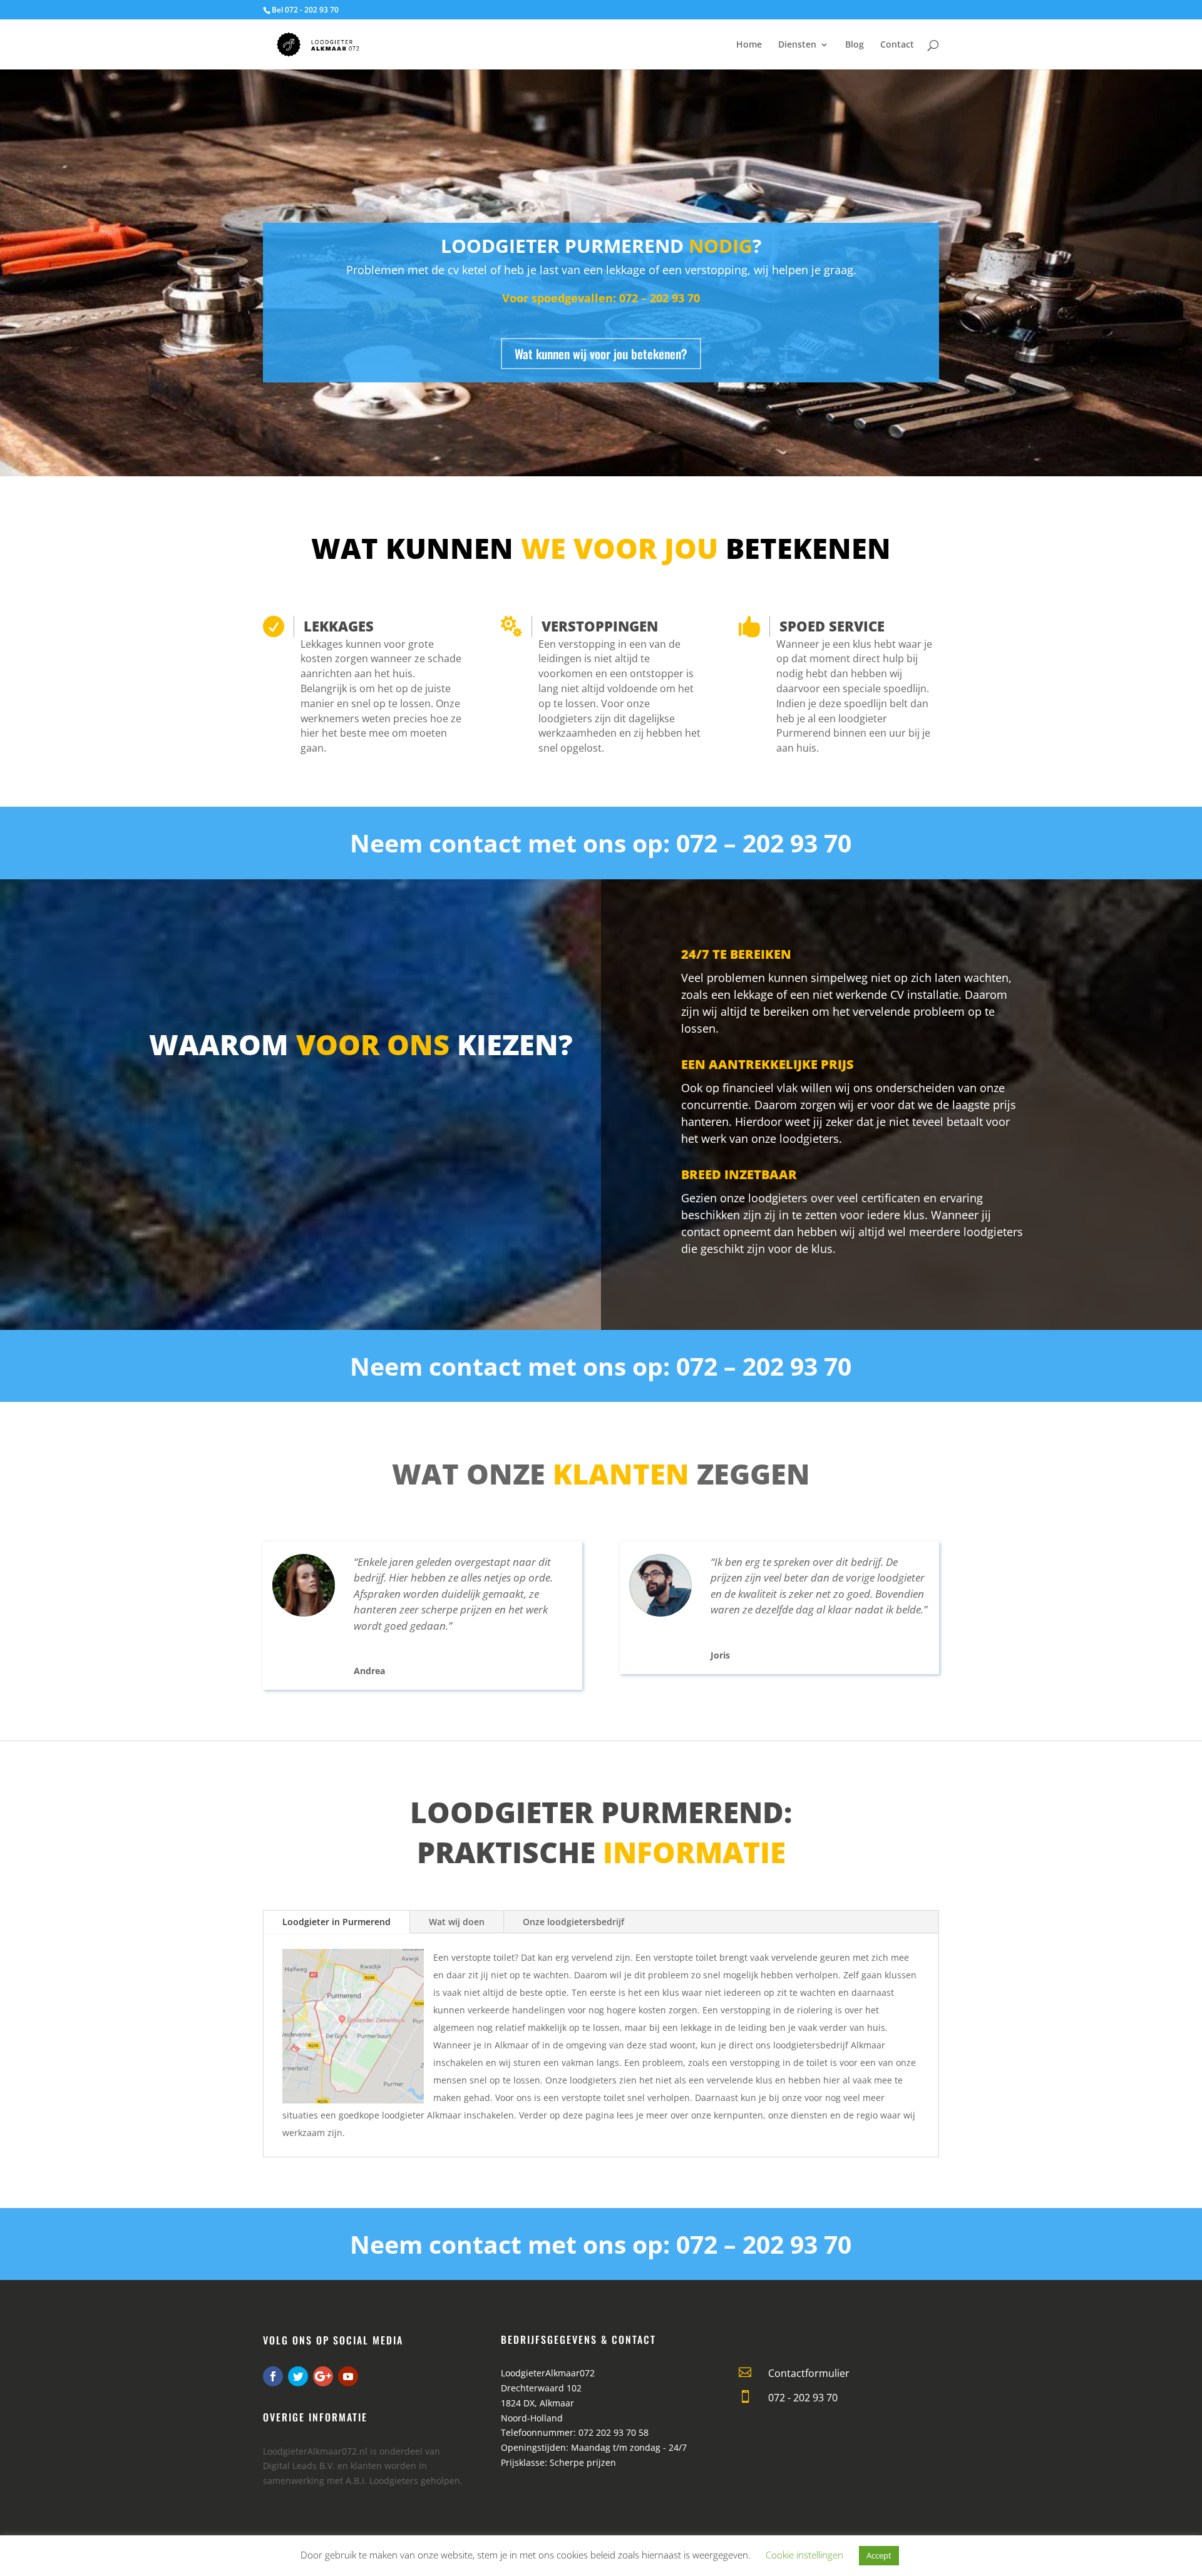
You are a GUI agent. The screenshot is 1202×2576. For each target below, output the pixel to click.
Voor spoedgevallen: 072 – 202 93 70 (601, 298)
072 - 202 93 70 (803, 2398)
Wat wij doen (457, 1922)
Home (749, 45)
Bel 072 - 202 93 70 (305, 10)
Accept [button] (879, 2555)
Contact (897, 45)
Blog (855, 45)
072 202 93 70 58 (614, 2432)
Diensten (797, 45)
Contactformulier (809, 2373)
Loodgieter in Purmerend (336, 1922)
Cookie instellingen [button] (804, 2555)
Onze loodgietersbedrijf (573, 1922)
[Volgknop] (273, 2376)
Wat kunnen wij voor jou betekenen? (601, 354)
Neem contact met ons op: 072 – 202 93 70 (601, 843)
